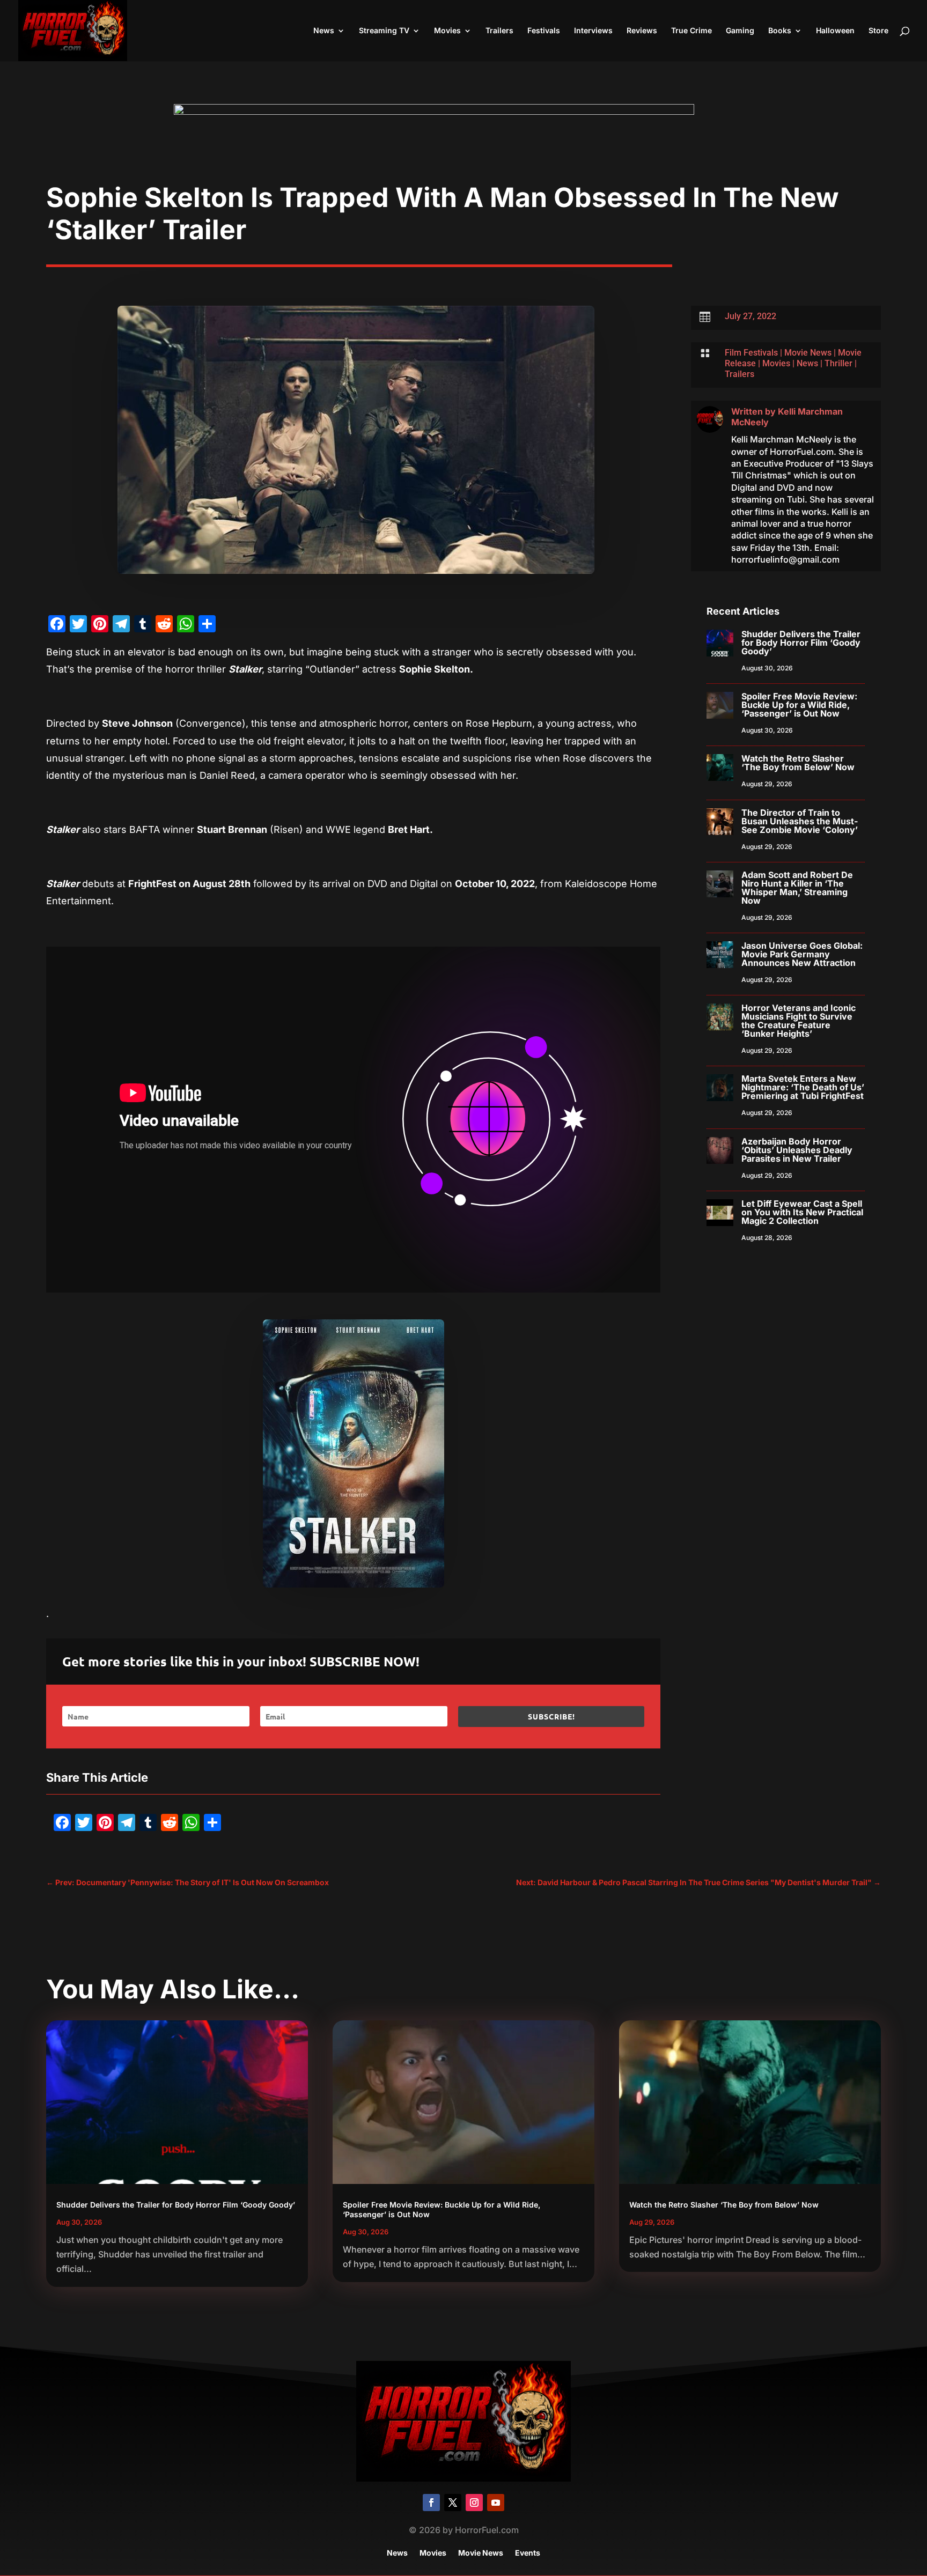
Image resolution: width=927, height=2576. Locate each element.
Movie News (808, 353)
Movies (447, 31)
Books (780, 31)
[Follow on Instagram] (474, 2503)
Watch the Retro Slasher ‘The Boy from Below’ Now (798, 763)
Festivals (544, 31)
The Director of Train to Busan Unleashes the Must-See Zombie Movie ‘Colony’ (800, 821)
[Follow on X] (453, 2503)
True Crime (691, 31)
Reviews (642, 31)
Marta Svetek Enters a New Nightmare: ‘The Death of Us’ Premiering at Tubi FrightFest (803, 1087)
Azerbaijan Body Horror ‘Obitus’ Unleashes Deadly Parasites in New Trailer (797, 1150)
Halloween (835, 31)
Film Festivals (751, 353)
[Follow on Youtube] (496, 2503)
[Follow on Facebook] (431, 2503)
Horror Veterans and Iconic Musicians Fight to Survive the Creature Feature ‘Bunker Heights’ (799, 1021)
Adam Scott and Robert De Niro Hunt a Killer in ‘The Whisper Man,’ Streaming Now (797, 888)
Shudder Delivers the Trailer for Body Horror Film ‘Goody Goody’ (801, 643)
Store (878, 31)
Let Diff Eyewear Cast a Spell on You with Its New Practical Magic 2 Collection (802, 1212)
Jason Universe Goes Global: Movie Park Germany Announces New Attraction (802, 954)
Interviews (593, 31)
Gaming (740, 31)
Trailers (499, 31)
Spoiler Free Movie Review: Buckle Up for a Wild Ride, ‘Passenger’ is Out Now (799, 705)
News (324, 31)
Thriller (838, 363)
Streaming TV (384, 31)
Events (528, 2553)
